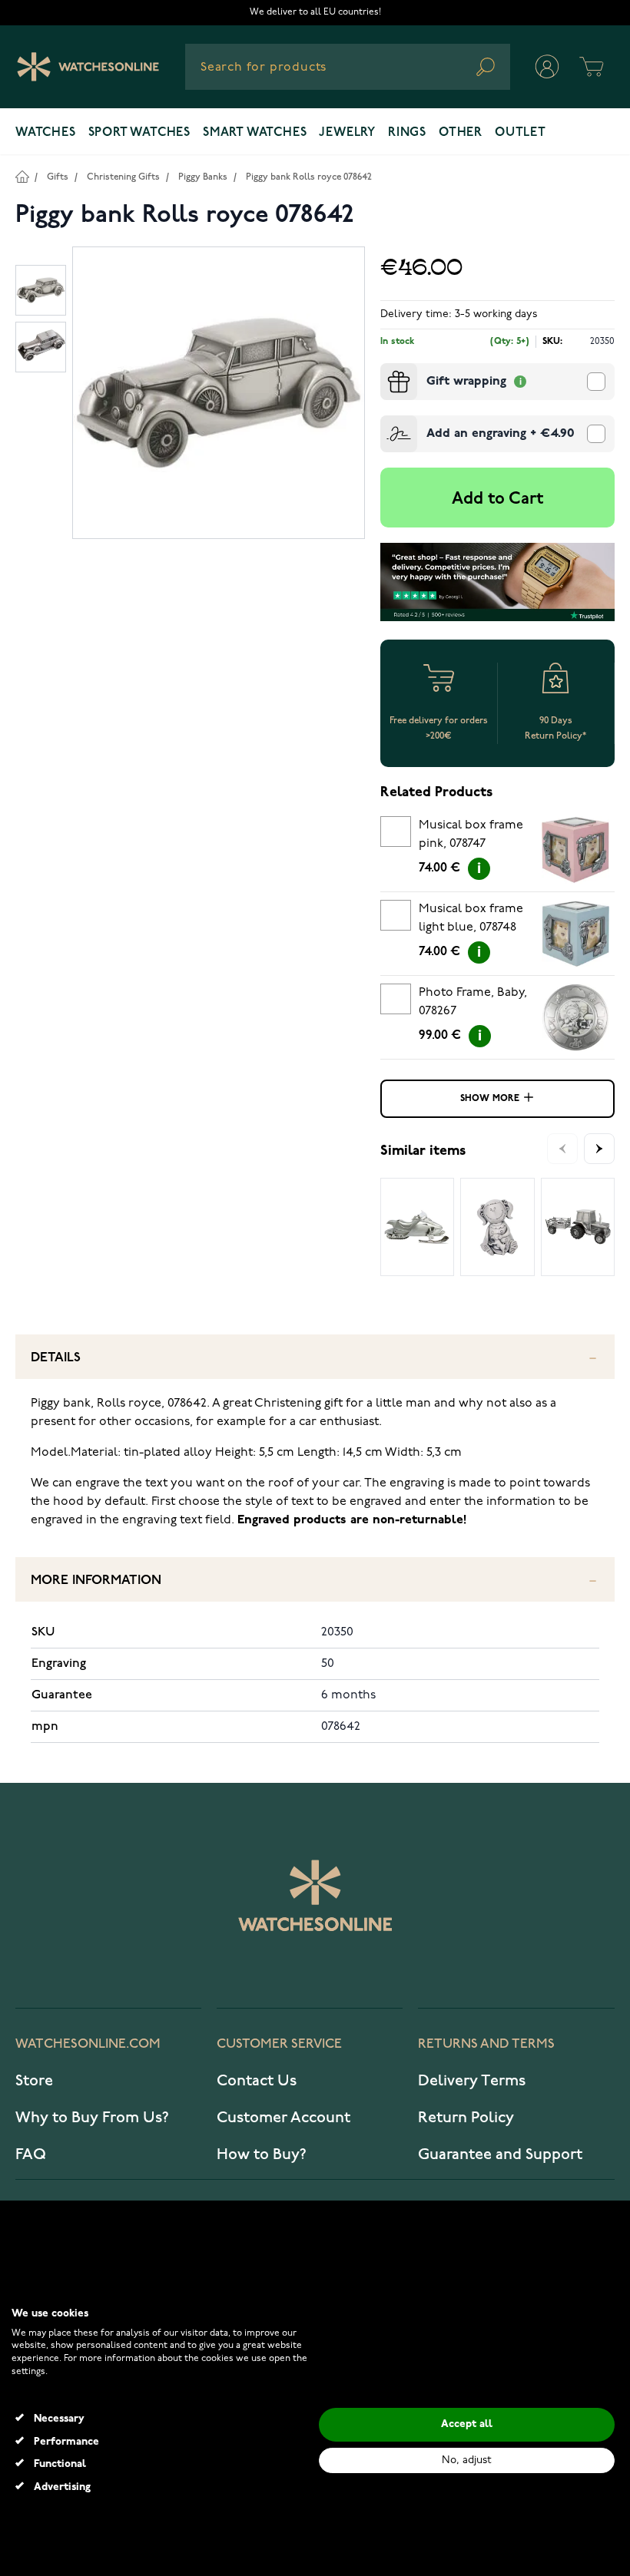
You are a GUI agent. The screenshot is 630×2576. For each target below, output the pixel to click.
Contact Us (257, 2081)
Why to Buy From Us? (92, 2118)
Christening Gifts (123, 177)
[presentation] (386, 369)
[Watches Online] (88, 67)
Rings (407, 133)
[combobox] (348, 67)
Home (22, 176)
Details (56, 1358)
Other (461, 133)
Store (34, 2081)
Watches (46, 133)
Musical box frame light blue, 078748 (471, 918)
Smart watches (255, 133)
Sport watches (139, 133)
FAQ (31, 2154)
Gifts (58, 177)
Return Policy (466, 2118)
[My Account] (547, 67)
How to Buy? (262, 2154)
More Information (96, 1581)
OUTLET (521, 133)
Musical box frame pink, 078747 (471, 835)
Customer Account (283, 2118)
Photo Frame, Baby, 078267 (473, 1002)
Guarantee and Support (500, 2154)
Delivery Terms (472, 2081)
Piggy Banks (203, 177)
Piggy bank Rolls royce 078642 (309, 177)
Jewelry (347, 133)
